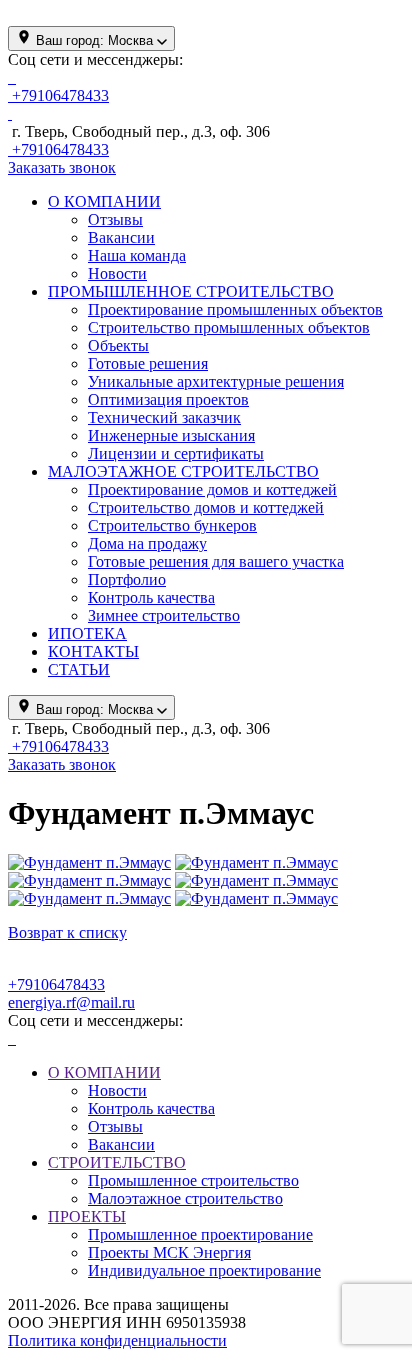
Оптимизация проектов (168, 399)
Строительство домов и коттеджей (206, 507)
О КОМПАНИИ (104, 1072)
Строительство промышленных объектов (229, 327)
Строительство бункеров (172, 525)
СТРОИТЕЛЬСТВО (117, 1162)
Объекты (118, 345)
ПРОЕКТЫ (87, 1216)
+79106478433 (56, 984)
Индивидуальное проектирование (204, 1270)
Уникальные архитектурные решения (216, 381)
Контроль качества (151, 597)
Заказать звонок (62, 167)
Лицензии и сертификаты (176, 453)
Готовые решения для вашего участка (216, 561)
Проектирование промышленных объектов (235, 309)
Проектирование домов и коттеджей (212, 489)
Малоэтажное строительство (185, 1198)
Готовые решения (148, 363)
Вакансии (121, 237)
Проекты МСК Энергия (169, 1252)
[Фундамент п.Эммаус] (89, 862)
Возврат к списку (67, 932)
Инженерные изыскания (171, 435)
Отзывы (115, 219)
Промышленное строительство (193, 1180)
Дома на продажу (147, 543)
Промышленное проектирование (200, 1234)
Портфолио (127, 579)
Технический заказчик (164, 417)
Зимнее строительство (164, 615)
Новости (117, 273)
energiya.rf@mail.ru (71, 1002)
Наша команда (137, 255)
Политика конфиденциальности (117, 1340)
